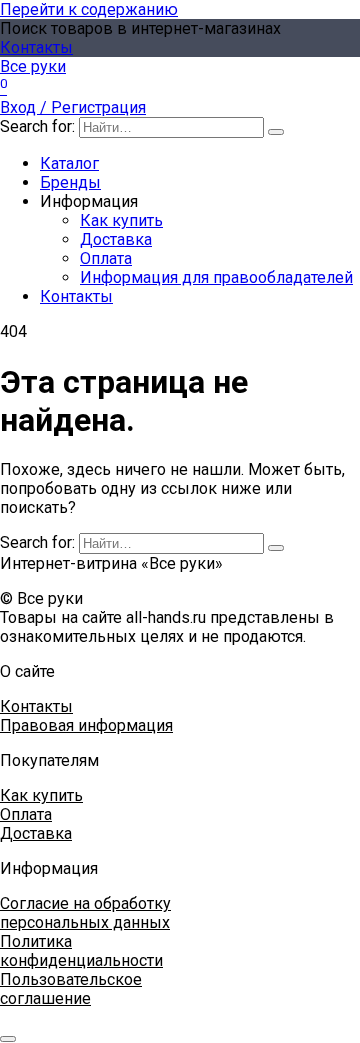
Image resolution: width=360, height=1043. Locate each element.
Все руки (33, 66)
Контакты (36, 47)
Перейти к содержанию (89, 9)
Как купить (121, 220)
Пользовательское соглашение (71, 989)
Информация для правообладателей (216, 277)
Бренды (70, 182)
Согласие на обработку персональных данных (85, 913)
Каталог (69, 163)
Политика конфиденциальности (81, 951)
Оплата (106, 258)
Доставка (116, 239)
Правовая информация (86, 725)
